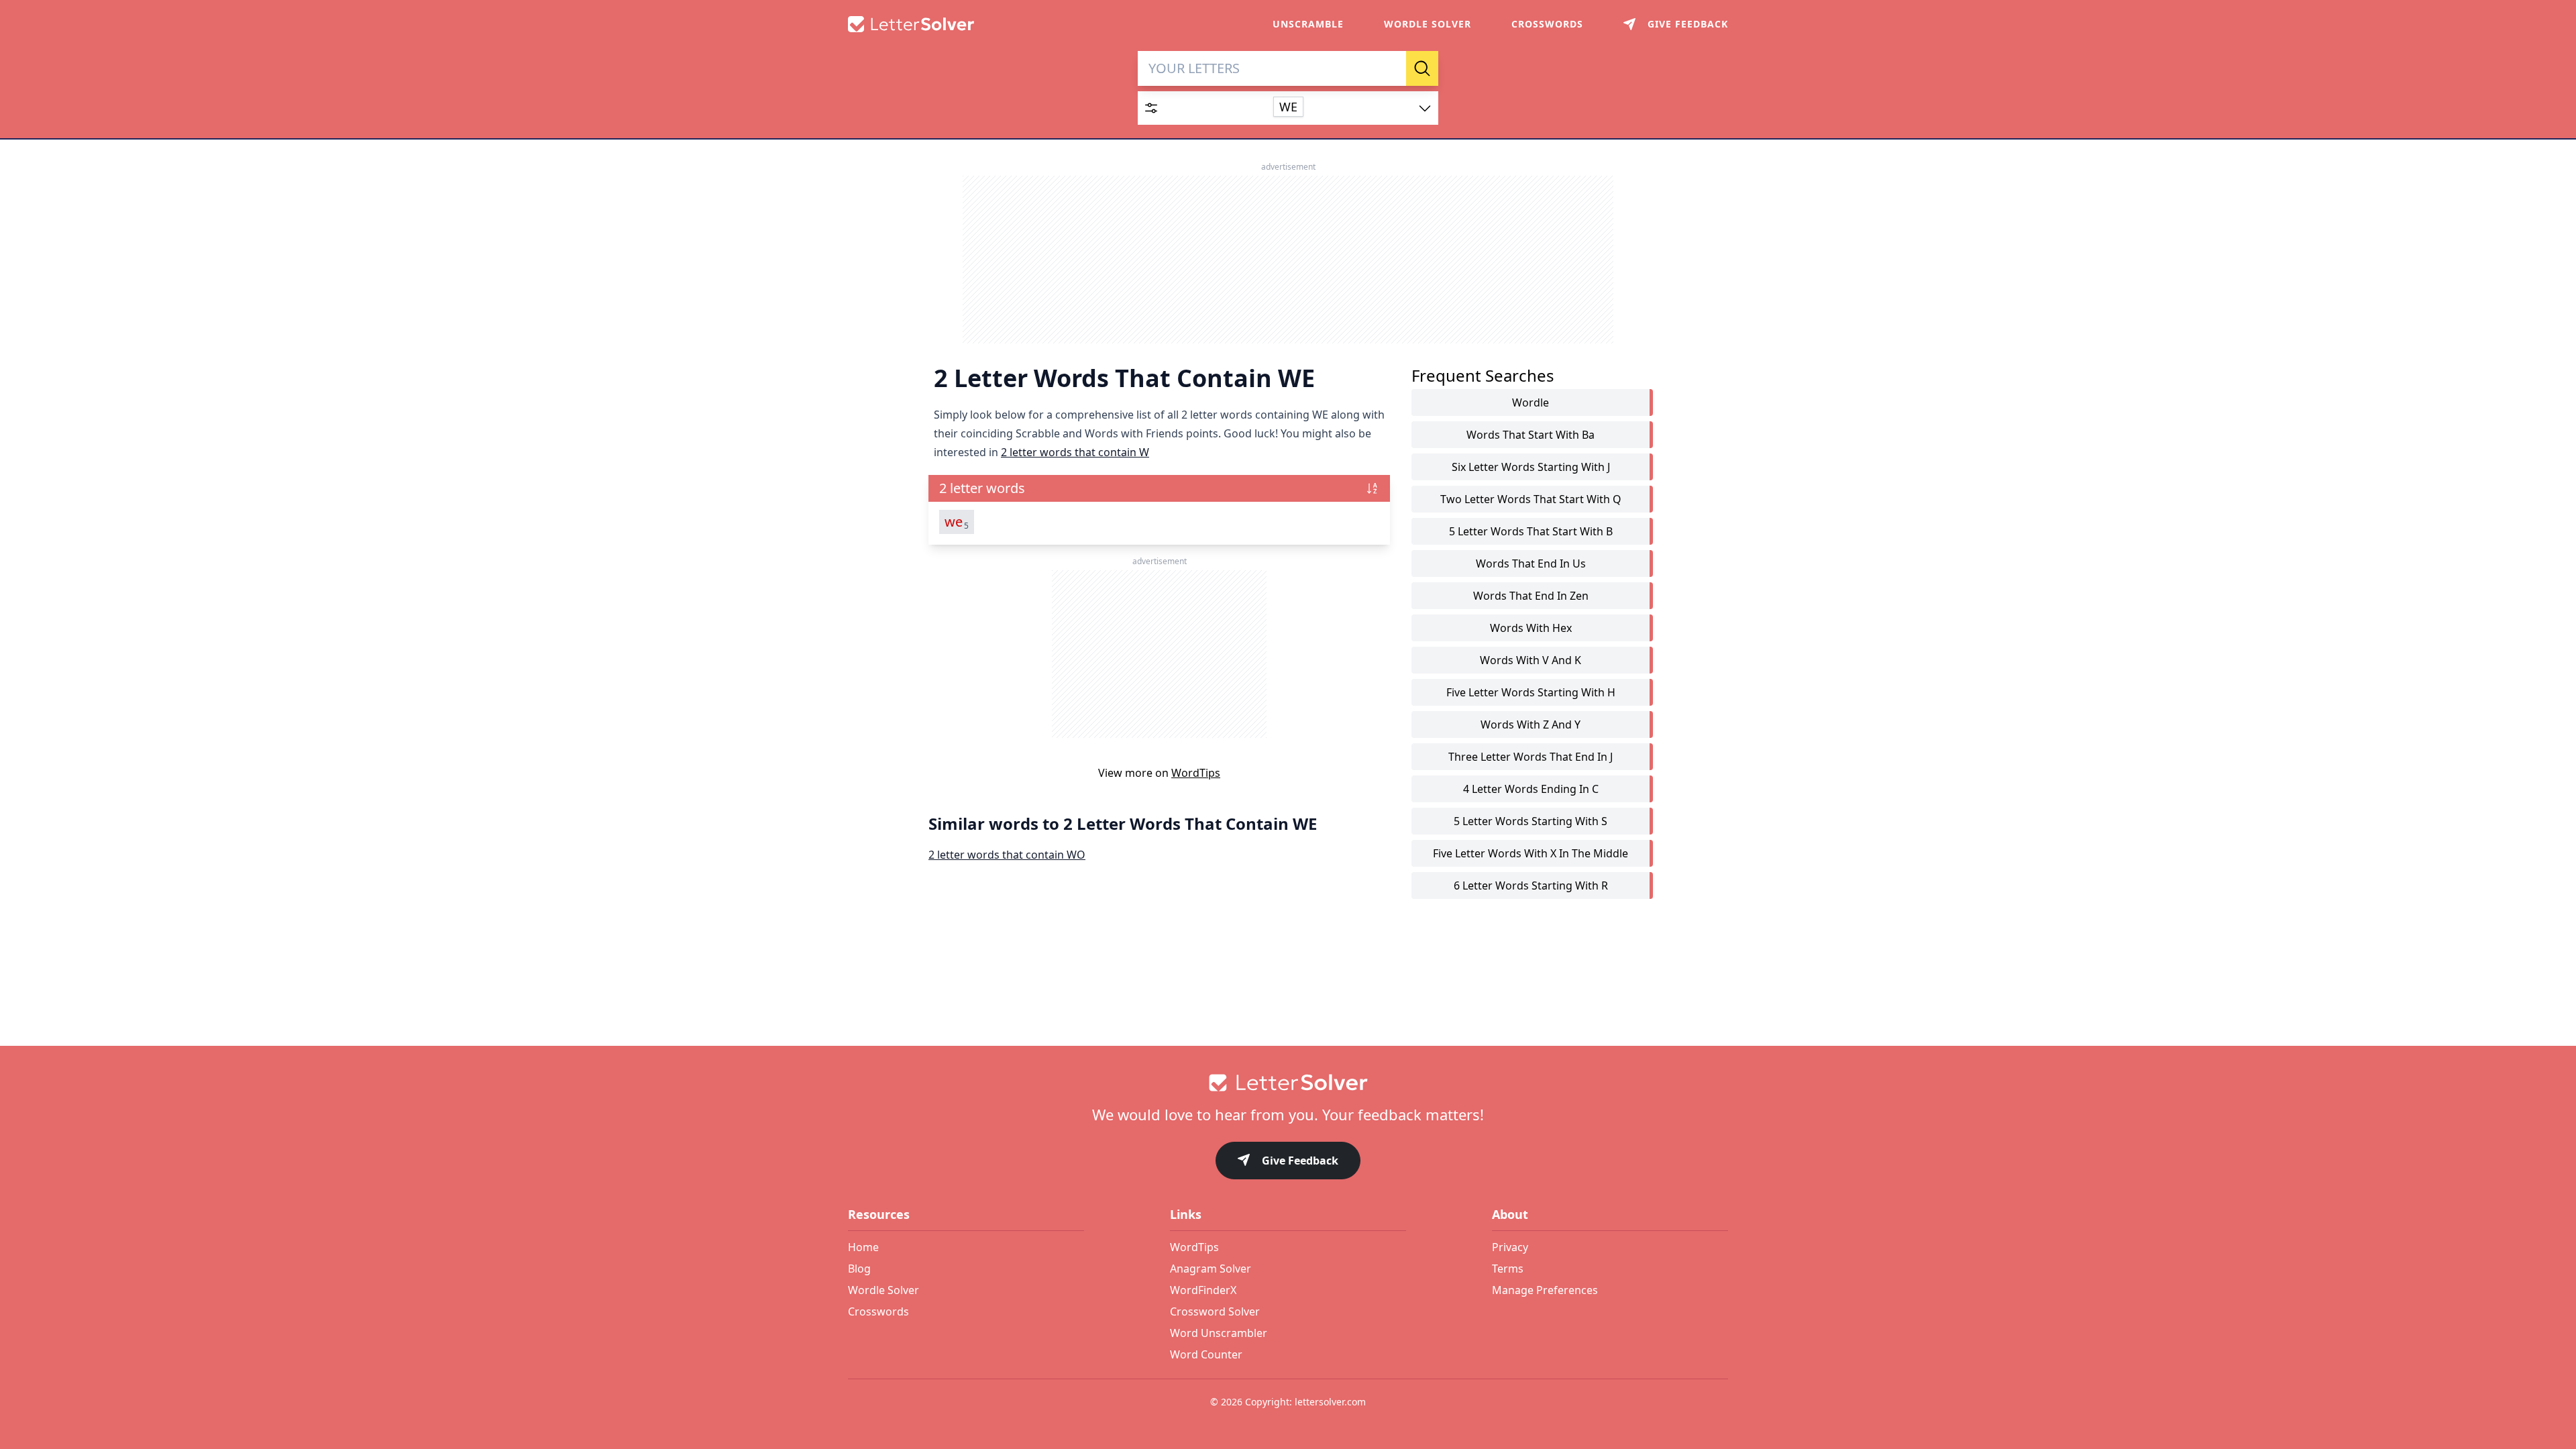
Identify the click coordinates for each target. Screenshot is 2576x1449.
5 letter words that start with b (1531, 531)
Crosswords (1547, 24)
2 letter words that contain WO (1007, 855)
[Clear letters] (1391, 68)
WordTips (1196, 773)
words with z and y (1531, 724)
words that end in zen (1531, 596)
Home (863, 1247)
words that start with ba (1531, 435)
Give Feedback (1300, 1161)
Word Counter (1206, 1354)
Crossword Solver (1215, 1311)
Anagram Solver (1211, 1269)
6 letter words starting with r (1531, 885)
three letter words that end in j (1531, 757)
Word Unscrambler (1219, 1333)
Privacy (1510, 1247)
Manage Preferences (1545, 1290)
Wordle (1531, 402)
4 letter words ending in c (1531, 789)
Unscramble (1308, 24)
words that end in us (1531, 563)
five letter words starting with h (1531, 692)
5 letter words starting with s (1531, 821)
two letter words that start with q (1531, 499)
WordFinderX (1203, 1290)
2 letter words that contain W (1075, 452)
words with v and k (1531, 660)
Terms (1508, 1269)
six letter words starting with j (1531, 467)
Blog (859, 1269)
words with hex (1531, 628)
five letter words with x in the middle (1531, 853)
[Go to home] (1288, 1083)
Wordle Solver (1428, 24)
